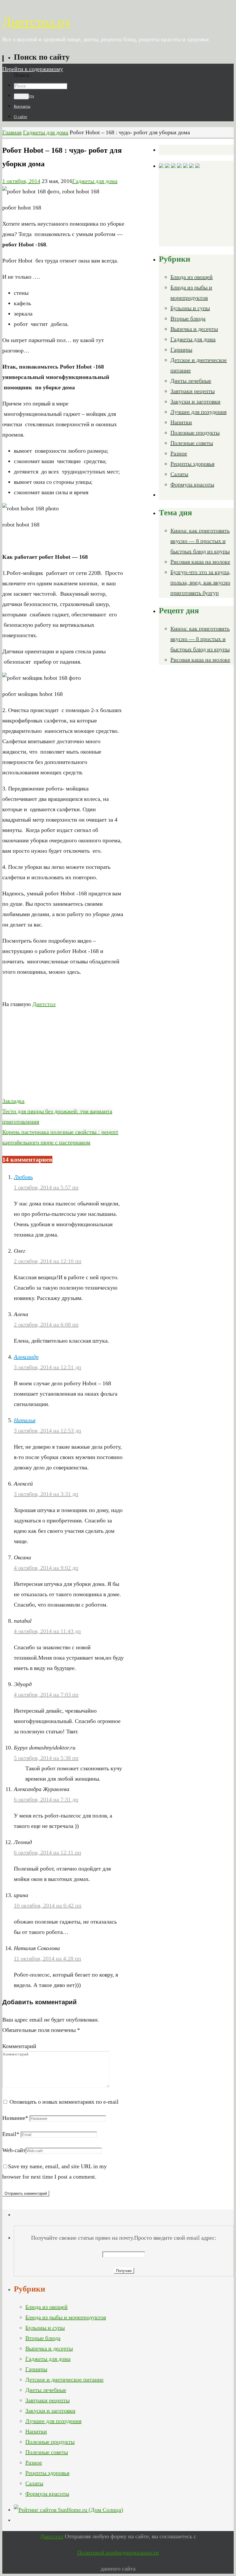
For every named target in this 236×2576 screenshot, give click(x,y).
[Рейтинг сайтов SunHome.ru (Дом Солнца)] (68, 2510)
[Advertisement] (63, 1055)
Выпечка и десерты (194, 329)
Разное (179, 453)
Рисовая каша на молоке (200, 562)
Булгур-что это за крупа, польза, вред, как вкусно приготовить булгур (200, 582)
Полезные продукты (195, 433)
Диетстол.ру (37, 22)
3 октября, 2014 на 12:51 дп (47, 1367)
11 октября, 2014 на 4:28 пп (47, 1958)
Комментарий (19, 2046)
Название (15, 2118)
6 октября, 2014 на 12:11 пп (47, 1852)
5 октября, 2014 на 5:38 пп (46, 1758)
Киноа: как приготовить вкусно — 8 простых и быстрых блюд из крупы (200, 541)
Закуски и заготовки (195, 401)
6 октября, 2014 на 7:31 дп (46, 1799)
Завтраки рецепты (193, 391)
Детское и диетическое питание (64, 2379)
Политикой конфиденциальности (118, 2552)
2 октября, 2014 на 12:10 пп (48, 1261)
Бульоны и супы (190, 308)
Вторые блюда (188, 318)
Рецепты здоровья (192, 464)
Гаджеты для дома (46, 132)
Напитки (181, 422)
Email (11, 2134)
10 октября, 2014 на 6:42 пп (48, 1905)
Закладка (13, 1101)
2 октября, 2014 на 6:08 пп (46, 1324)
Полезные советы (192, 443)
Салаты (179, 474)
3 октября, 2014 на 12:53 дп (47, 1431)
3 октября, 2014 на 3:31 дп (46, 1494)
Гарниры (181, 350)
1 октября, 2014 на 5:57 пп (46, 1187)
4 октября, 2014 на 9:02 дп (46, 1568)
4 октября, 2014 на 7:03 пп (46, 1694)
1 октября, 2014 (21, 181)
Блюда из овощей (192, 277)
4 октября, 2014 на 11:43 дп (47, 1631)
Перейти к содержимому (33, 69)
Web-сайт (14, 2150)
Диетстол (44, 1004)
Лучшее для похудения (198, 412)
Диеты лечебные (191, 381)
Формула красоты (192, 484)
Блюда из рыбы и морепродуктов (66, 2317)
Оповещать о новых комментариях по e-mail (64, 2102)
